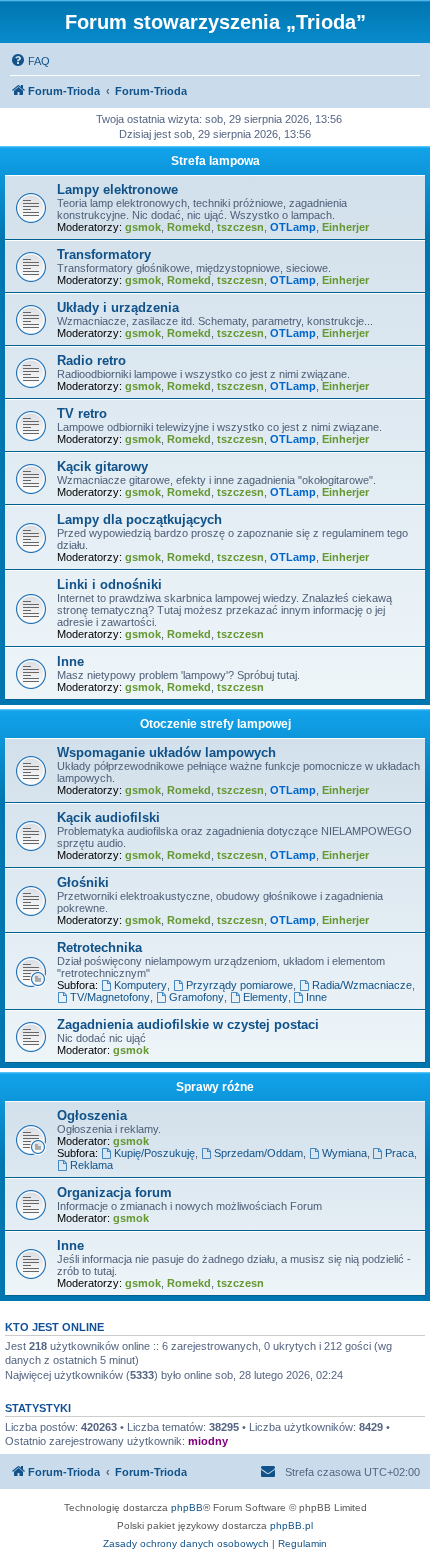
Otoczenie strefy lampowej (215, 724)
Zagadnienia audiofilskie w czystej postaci (188, 1024)
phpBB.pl (291, 1525)
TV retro (82, 413)
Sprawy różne (215, 1087)
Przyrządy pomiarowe (239, 985)
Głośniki (83, 882)
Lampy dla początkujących (139, 519)
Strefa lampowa (215, 161)
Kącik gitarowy (102, 466)
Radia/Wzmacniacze (362, 985)
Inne (70, 661)
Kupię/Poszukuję (154, 1153)
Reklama (91, 1165)
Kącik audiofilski (108, 817)
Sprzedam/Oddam (258, 1153)
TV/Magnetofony (110, 997)
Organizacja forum (114, 1192)
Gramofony (196, 997)
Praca (399, 1153)
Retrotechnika (99, 947)
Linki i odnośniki (109, 584)
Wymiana (344, 1153)
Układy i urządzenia (118, 307)
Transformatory (104, 254)
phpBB (187, 1507)
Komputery (140, 985)
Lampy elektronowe (117, 189)
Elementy (265, 997)
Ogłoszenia (92, 1115)
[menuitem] (30, 61)
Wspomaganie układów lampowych (166, 752)
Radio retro (91, 360)
